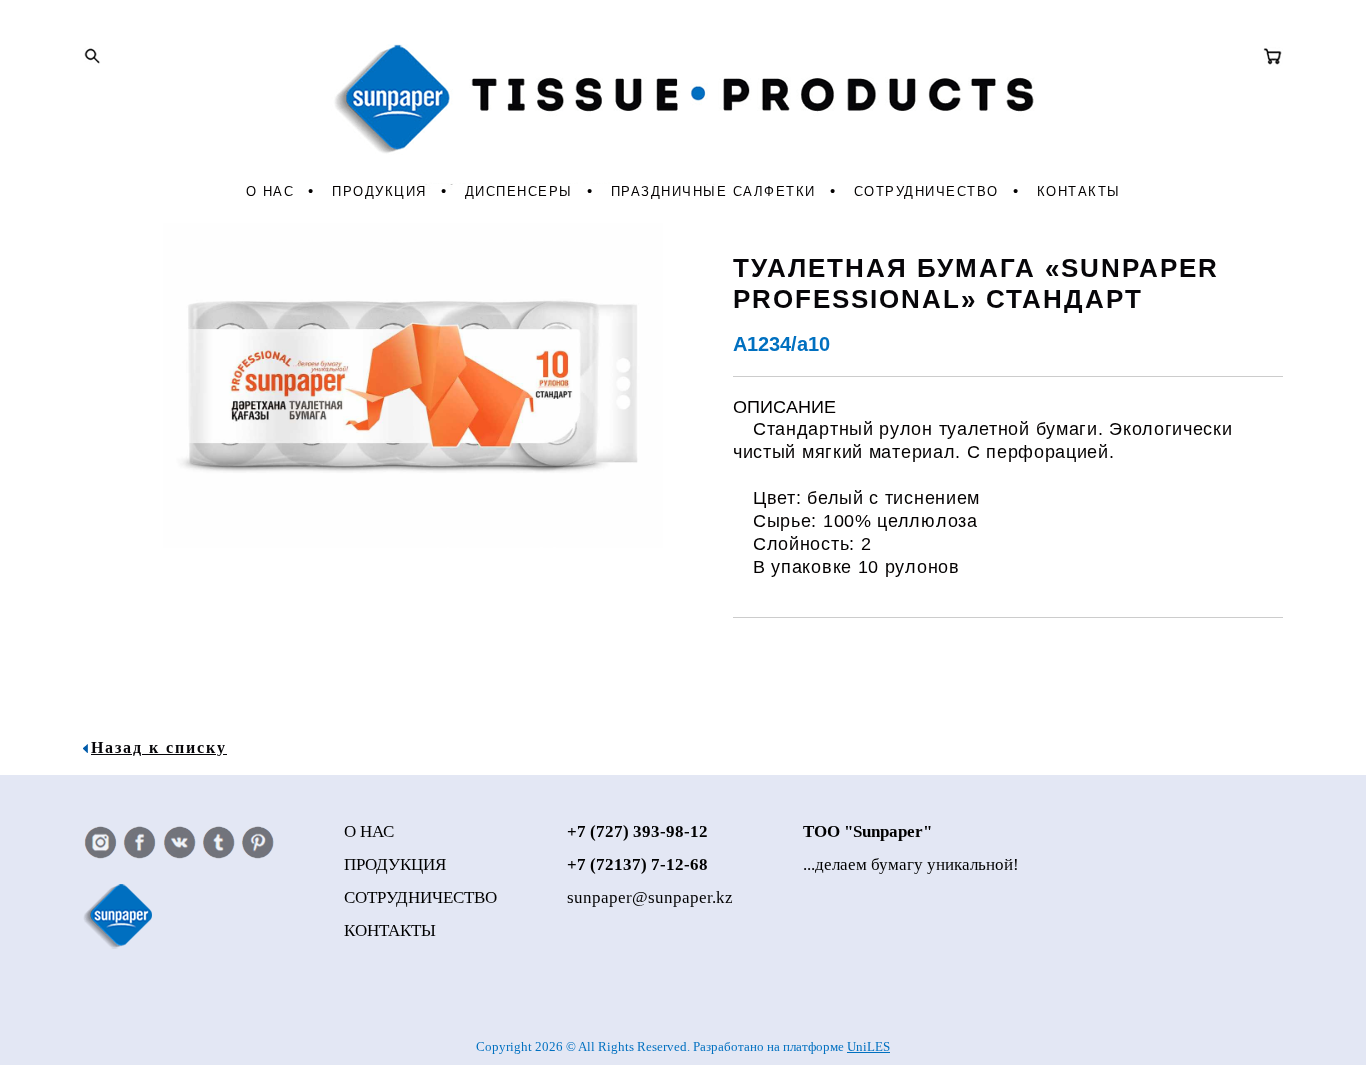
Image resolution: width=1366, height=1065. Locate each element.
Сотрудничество (926, 191)
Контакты (1079, 191)
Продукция (379, 191)
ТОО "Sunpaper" (867, 831)
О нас (270, 191)
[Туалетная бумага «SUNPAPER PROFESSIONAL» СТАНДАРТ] (398, 542)
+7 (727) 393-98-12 (637, 831)
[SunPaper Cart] (1273, 56)
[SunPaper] (683, 111)
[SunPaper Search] (92, 56)
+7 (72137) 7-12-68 (637, 864)
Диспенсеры (519, 191)
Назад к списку (159, 747)
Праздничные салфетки (713, 191)
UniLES (868, 1046)
